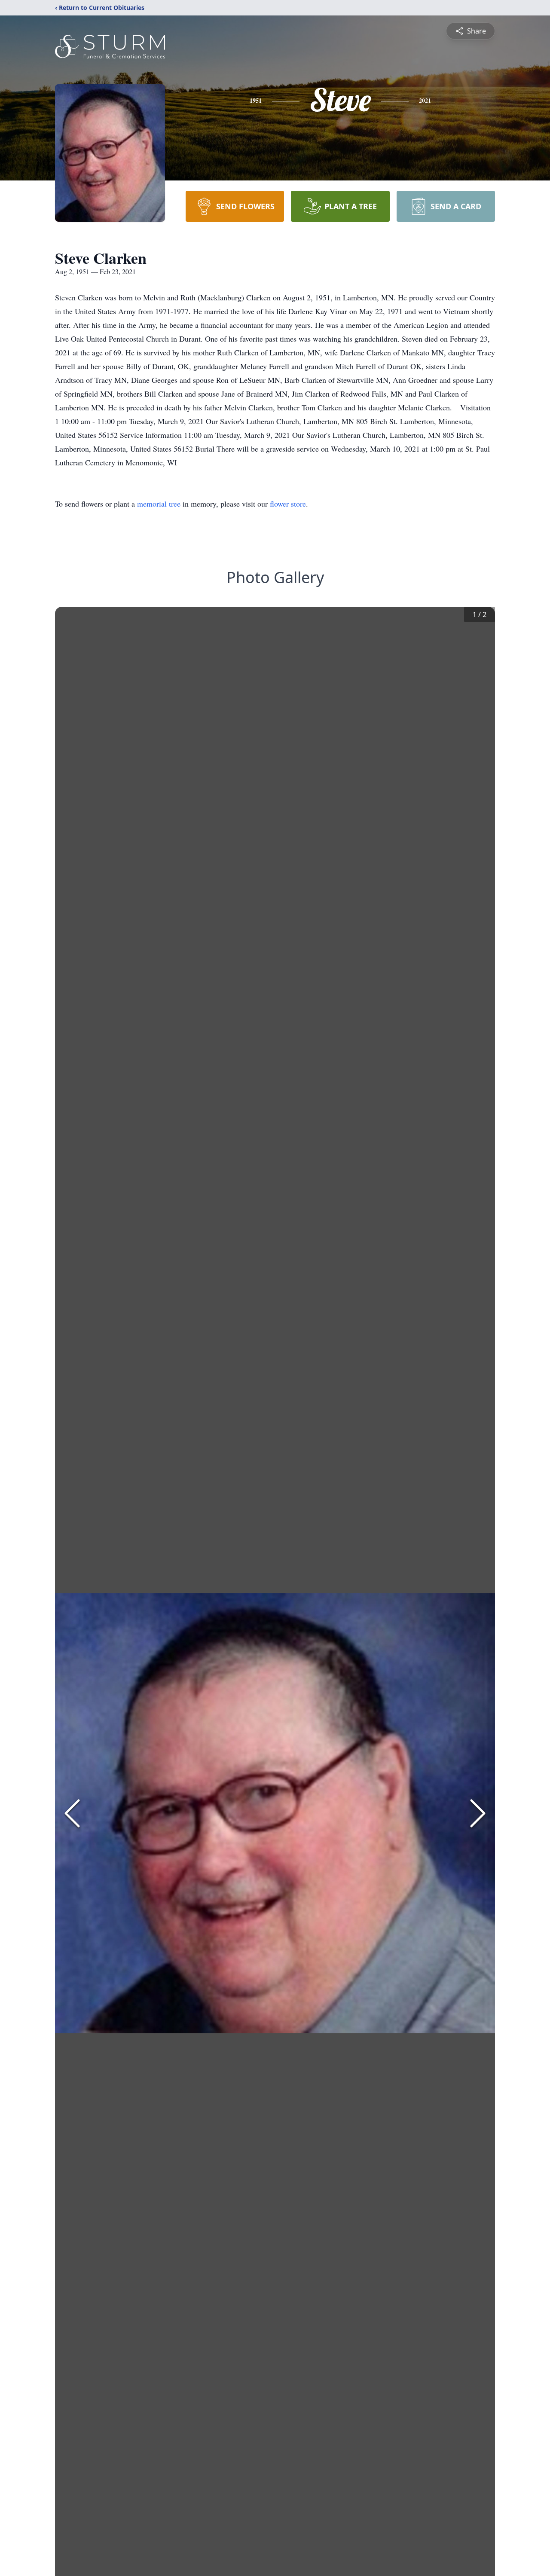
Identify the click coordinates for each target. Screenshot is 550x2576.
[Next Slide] (478, 1813)
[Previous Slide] (72, 1813)
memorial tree (159, 504)
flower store (288, 504)
